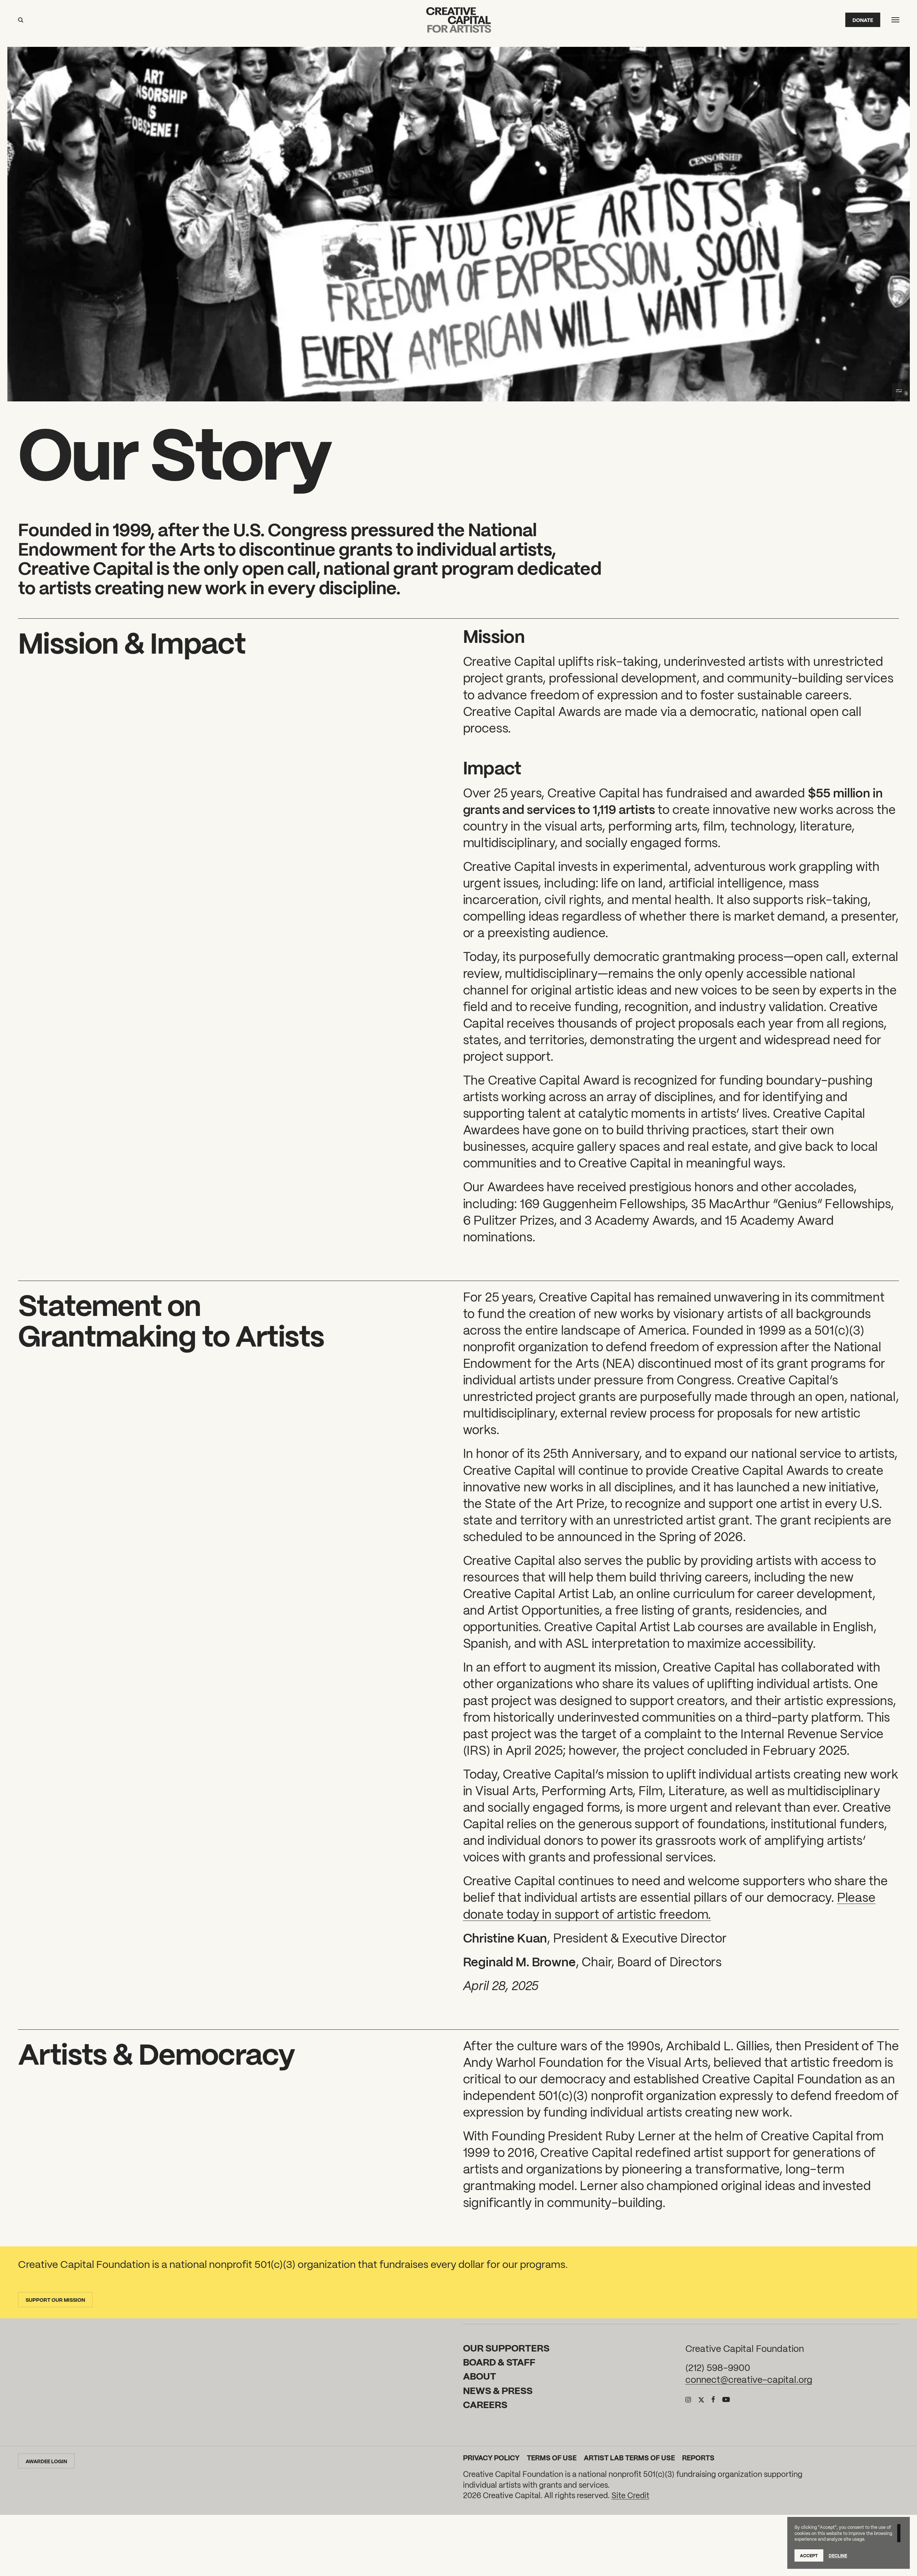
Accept (809, 2555)
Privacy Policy (491, 2457)
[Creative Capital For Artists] (459, 20)
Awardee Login (46, 2461)
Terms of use (552, 2457)
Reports (698, 2457)
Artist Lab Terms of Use (629, 2457)
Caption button (899, 391)
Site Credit (630, 2495)
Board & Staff (499, 2362)
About (480, 2376)
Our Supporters (506, 2347)
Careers (485, 2404)
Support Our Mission (55, 2300)
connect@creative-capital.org (749, 2379)
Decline (838, 2555)
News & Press (498, 2390)
